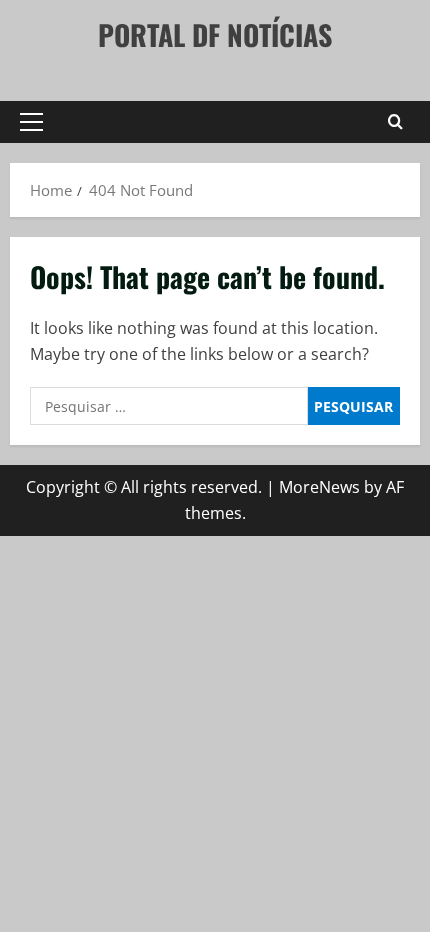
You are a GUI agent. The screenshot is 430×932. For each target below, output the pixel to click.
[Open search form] (395, 122)
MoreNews (319, 487)
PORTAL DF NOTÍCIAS (215, 34)
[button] (31, 122)
